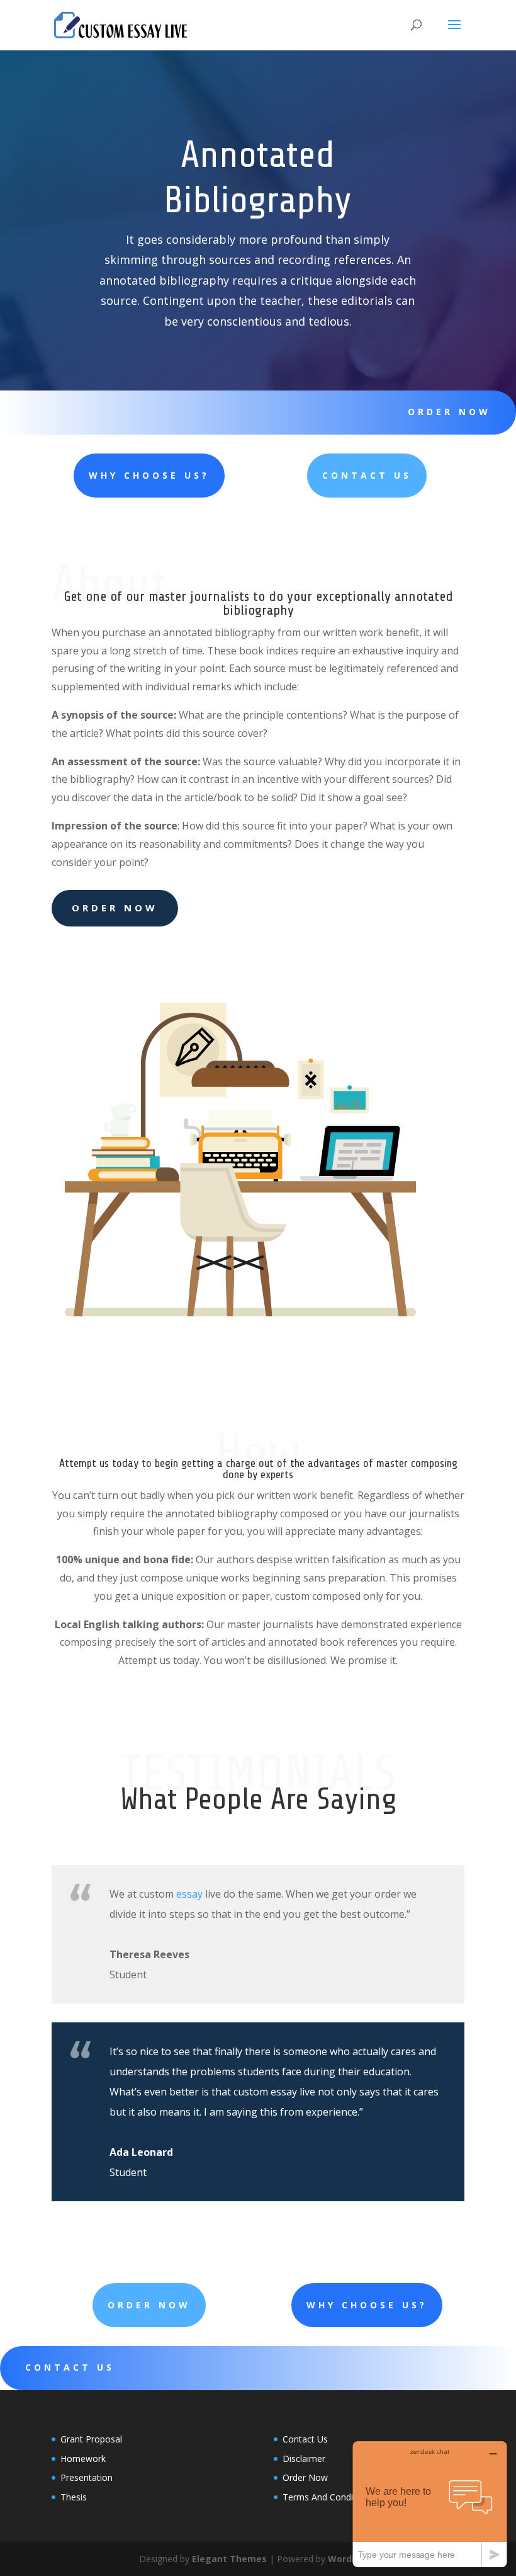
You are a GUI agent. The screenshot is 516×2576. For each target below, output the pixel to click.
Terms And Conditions (328, 2497)
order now (449, 412)
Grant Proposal (91, 2439)
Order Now (115, 908)
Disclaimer (304, 2459)
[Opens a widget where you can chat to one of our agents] (430, 2504)
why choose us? (149, 475)
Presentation (87, 2477)
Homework (83, 2459)
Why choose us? (367, 2305)
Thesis (74, 2497)
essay (189, 1894)
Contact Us (367, 475)
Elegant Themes (229, 2559)
